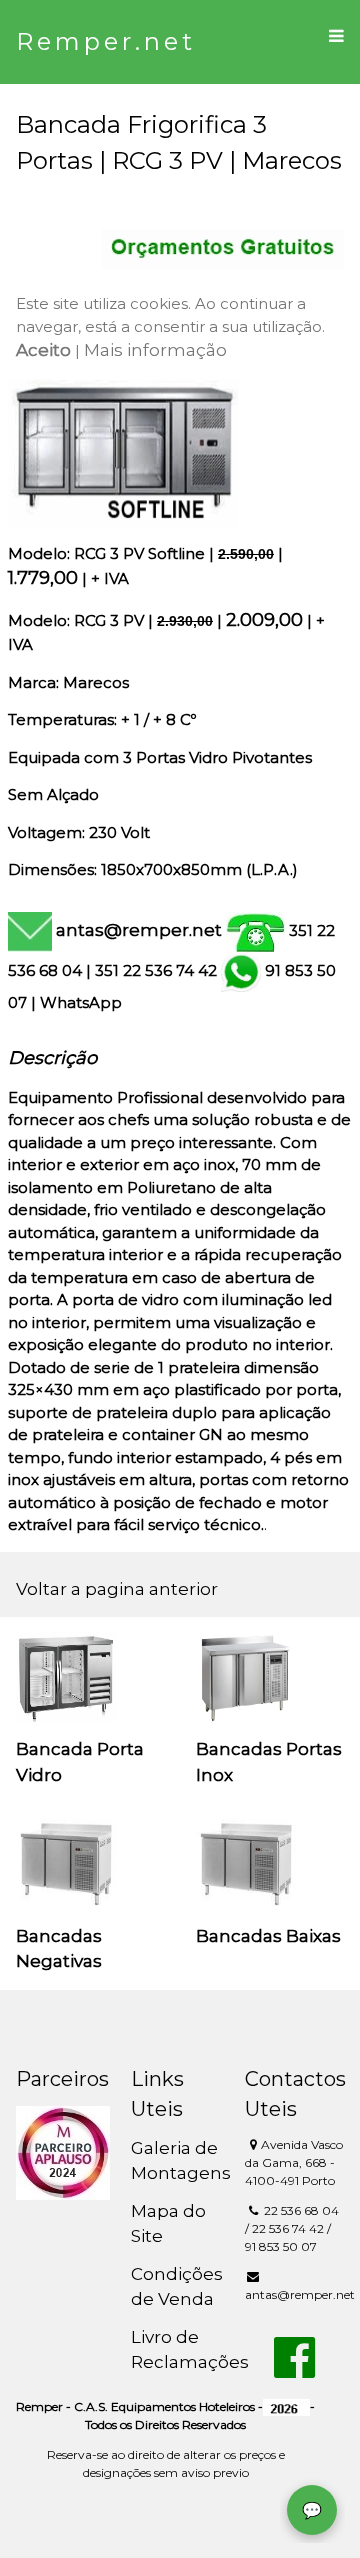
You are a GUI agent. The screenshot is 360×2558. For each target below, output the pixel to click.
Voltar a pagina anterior (117, 1589)
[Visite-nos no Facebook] (294, 2369)
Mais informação (155, 350)
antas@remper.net (139, 930)
